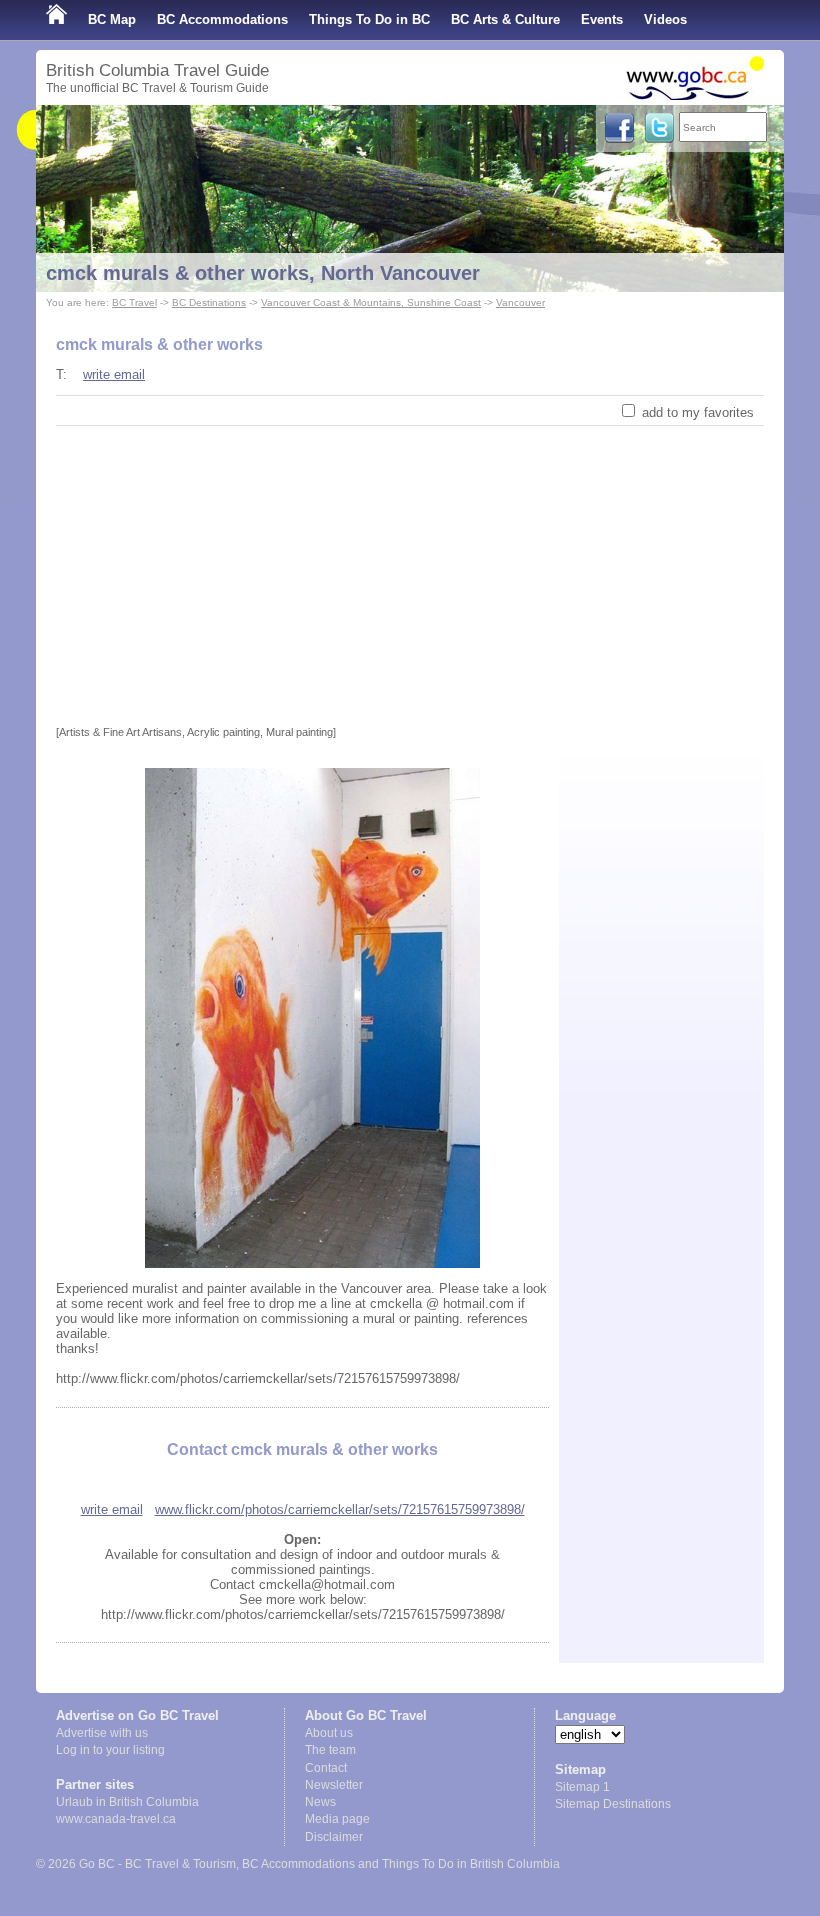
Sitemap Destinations (613, 1804)
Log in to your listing (110, 1750)
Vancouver (520, 302)
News (320, 1802)
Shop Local (81, 59)
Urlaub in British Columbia (127, 1802)
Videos (665, 19)
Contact (326, 1768)
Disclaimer (334, 1837)
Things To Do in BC (369, 19)
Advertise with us (102, 1733)
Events (602, 19)
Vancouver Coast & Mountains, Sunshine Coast (371, 302)
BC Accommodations (222, 19)
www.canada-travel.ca (116, 1819)
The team (330, 1750)
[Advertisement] (410, 576)
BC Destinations (209, 302)
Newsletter (334, 1785)
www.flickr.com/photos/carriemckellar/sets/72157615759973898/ (340, 1509)
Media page (337, 1819)
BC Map (112, 19)
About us (329, 1733)
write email (114, 374)
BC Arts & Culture (505, 19)
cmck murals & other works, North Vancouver (263, 273)
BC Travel (134, 302)
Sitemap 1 (582, 1787)
